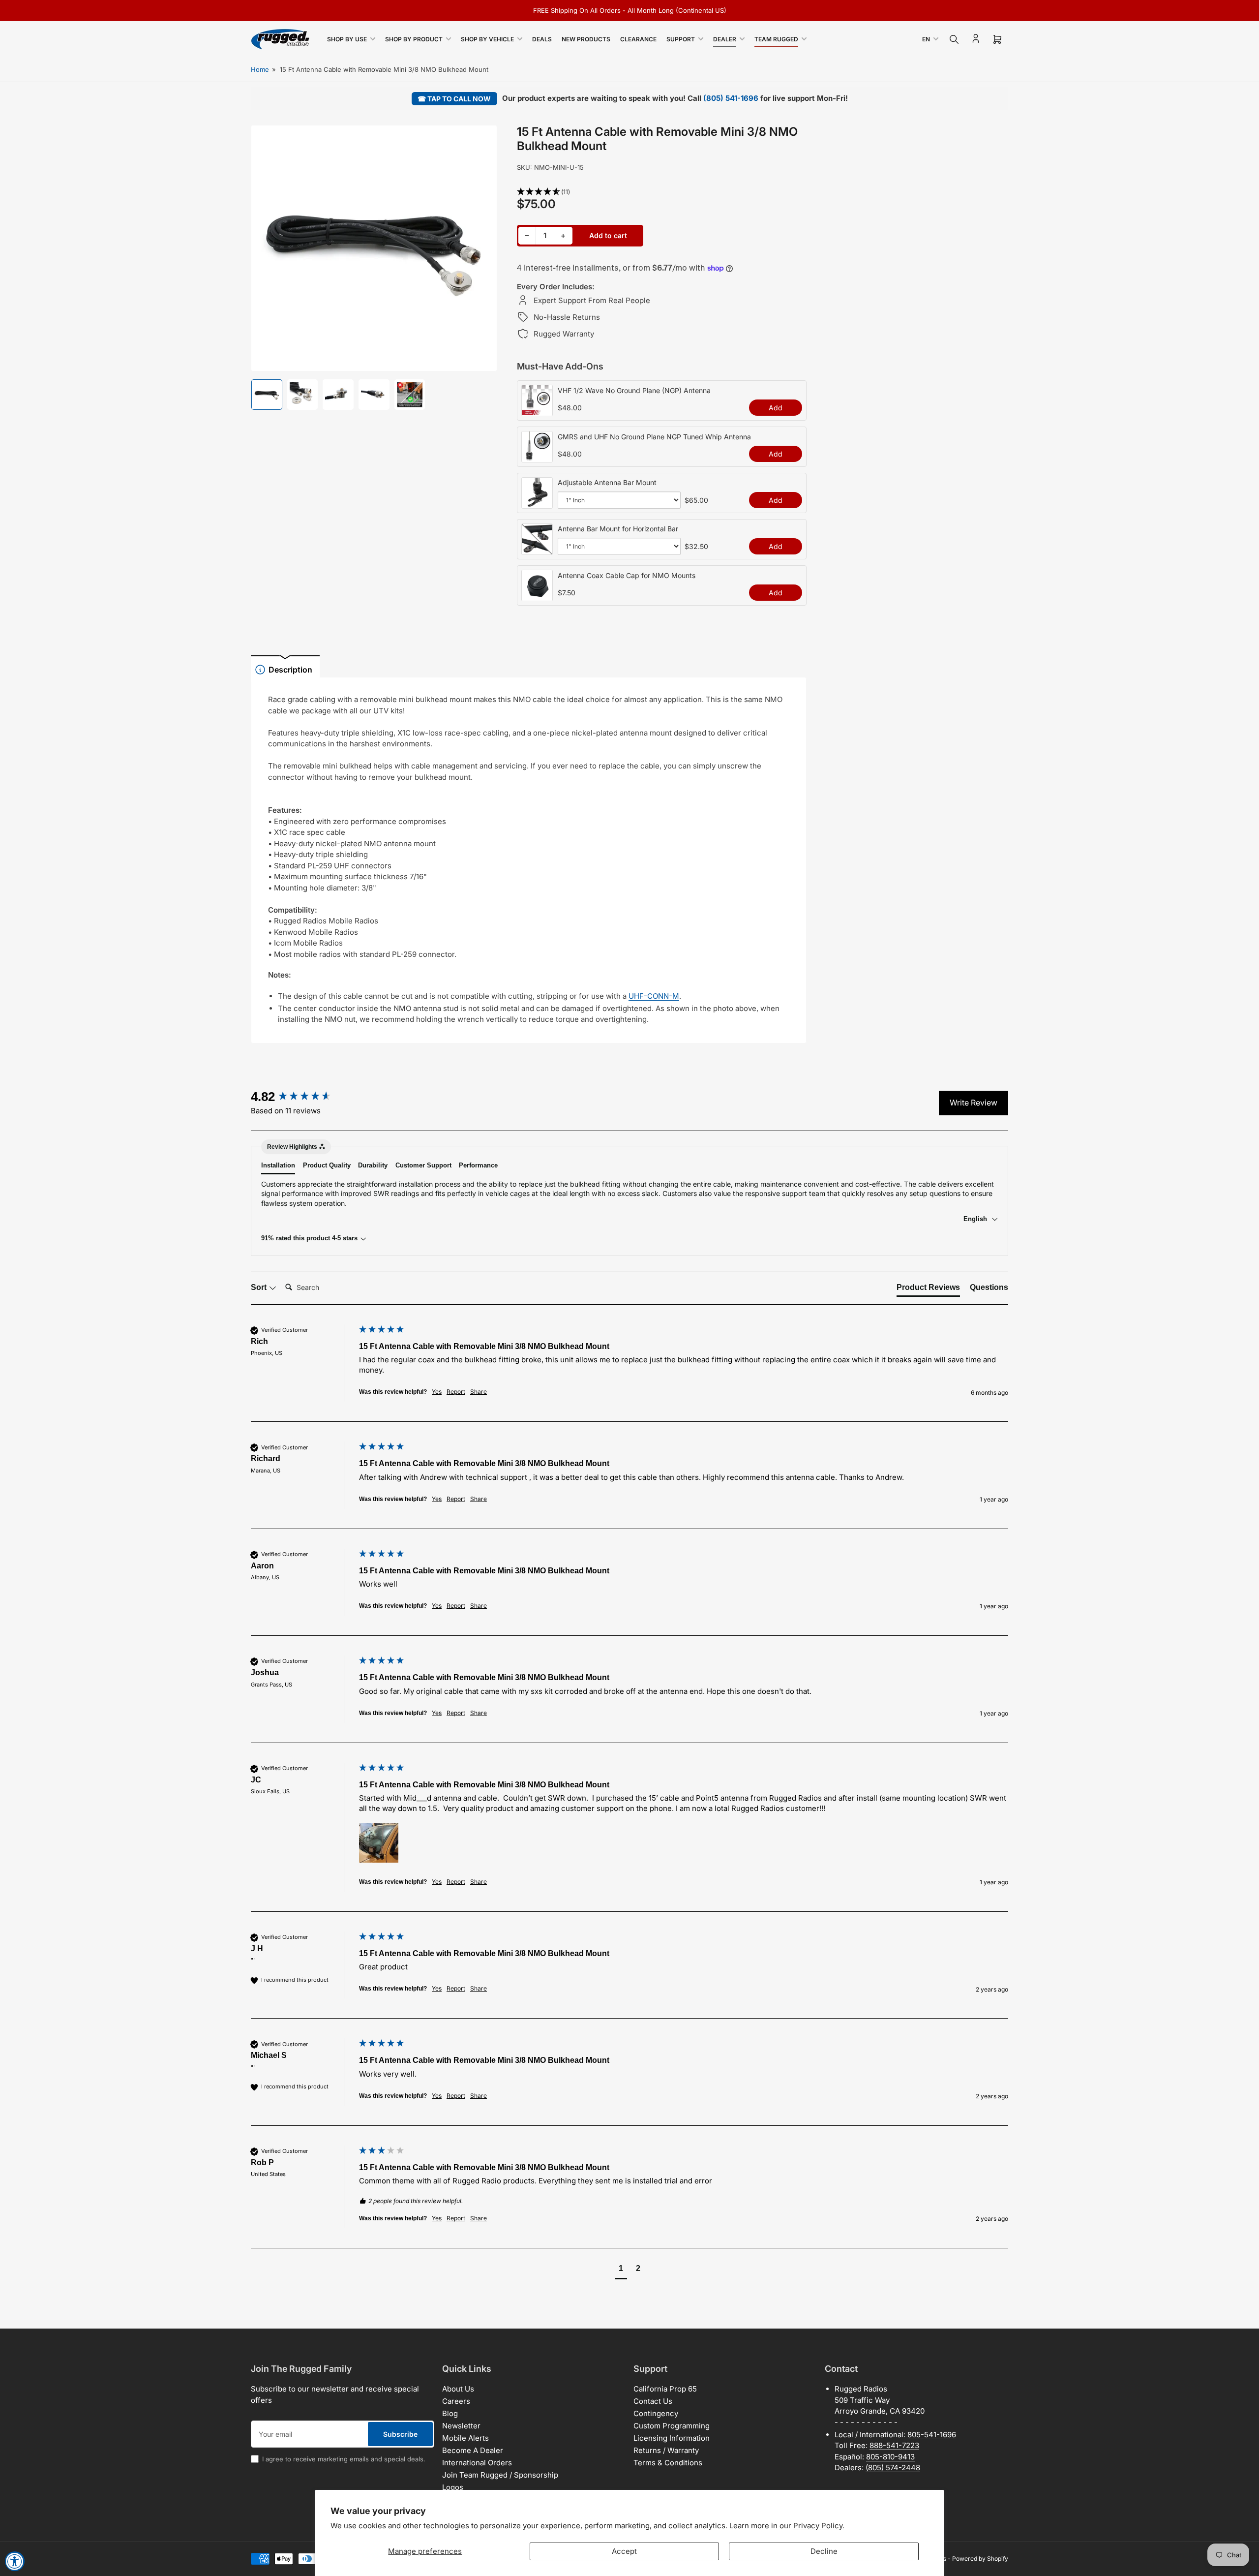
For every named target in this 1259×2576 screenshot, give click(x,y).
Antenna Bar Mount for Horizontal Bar (618, 529)
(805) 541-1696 (731, 98)
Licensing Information (672, 2438)
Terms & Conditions (668, 2463)
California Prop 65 (665, 2389)
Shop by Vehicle (487, 39)
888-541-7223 (894, 2445)
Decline (824, 2551)
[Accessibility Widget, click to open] (15, 2561)
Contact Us (653, 2401)
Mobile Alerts (465, 2438)
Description (290, 670)
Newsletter (461, 2426)
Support (681, 39)
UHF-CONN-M (654, 996)
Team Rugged (776, 39)
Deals (542, 39)
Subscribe (400, 2434)
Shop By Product (414, 39)
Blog (450, 2413)
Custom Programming (672, 2426)
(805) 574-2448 (893, 2468)
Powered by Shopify (980, 2559)
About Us (458, 2389)
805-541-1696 (932, 2435)
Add (776, 408)
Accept (624, 2551)
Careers (456, 2401)
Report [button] (456, 1392)
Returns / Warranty (666, 2450)
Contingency (656, 2413)
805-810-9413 (890, 2457)
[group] (302, 1097)
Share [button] (479, 1392)
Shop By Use (347, 39)
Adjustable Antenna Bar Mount (607, 482)
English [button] (976, 1219)
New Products (586, 39)
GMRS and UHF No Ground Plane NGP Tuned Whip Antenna (654, 437)
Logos (453, 2487)
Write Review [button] (974, 1103)
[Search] (954, 39)
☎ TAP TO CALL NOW (454, 99)
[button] (662, 192)
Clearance (638, 39)
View (537, 411)
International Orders (477, 2463)
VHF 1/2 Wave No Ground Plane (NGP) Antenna (634, 390)
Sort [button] (260, 1287)
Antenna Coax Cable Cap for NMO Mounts (627, 575)
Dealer (725, 39)
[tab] (928, 1289)
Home (260, 69)
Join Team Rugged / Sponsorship (500, 2475)
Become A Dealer (473, 2450)
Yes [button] (437, 1392)
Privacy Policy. (819, 2526)
